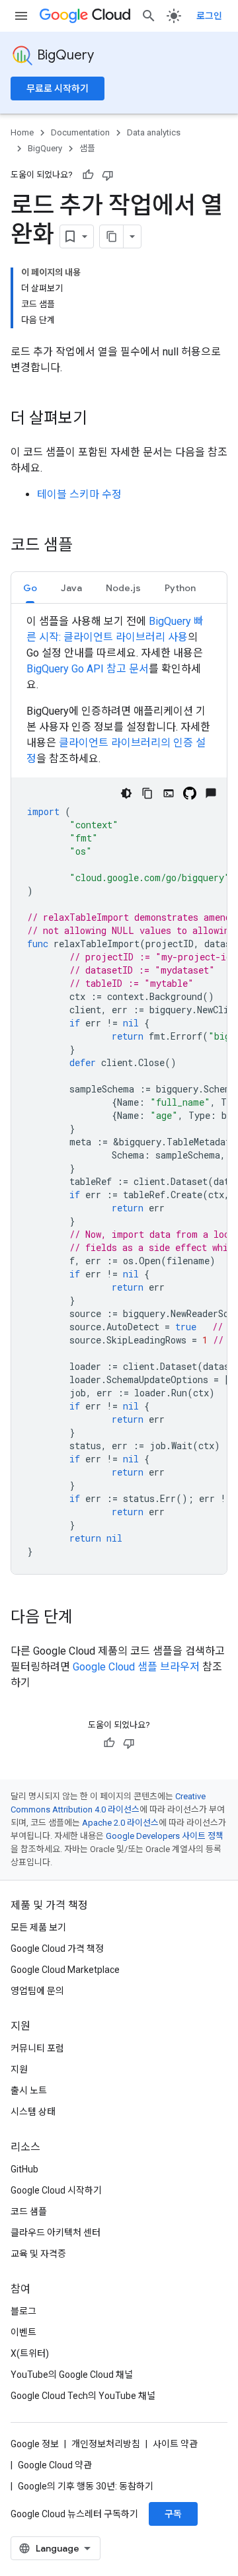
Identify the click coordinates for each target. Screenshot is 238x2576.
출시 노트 (29, 2091)
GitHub (24, 2169)
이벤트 (23, 2332)
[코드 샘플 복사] (147, 793)
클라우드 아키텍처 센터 (56, 2233)
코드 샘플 (29, 2211)
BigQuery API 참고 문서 (88, 669)
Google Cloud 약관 (55, 2465)
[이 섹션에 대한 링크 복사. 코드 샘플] (86, 546)
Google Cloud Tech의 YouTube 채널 (83, 2396)
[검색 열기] (149, 16)
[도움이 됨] (88, 175)
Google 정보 (35, 2444)
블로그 (23, 2311)
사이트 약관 (175, 2444)
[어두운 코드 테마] (126, 793)
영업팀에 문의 (37, 1991)
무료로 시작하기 (58, 89)
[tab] (30, 588)
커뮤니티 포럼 (37, 2048)
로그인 (209, 16)
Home (22, 132)
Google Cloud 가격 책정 (57, 1949)
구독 (173, 2514)
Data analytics (154, 132)
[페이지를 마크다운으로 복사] (112, 236)
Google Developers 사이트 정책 (165, 1836)
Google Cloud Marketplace (65, 1970)
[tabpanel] (119, 1094)
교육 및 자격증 (38, 2254)
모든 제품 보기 (38, 1927)
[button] (30, 588)
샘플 (87, 148)
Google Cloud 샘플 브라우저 (136, 1667)
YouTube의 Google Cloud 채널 (72, 2375)
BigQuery (65, 55)
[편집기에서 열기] (169, 793)
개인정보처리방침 (106, 2444)
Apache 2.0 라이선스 (120, 1823)
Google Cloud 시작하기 (56, 2190)
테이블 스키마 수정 (79, 494)
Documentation (80, 132)
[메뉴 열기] (21, 16)
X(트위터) (30, 2353)
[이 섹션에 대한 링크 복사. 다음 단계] (86, 1618)
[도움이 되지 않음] (108, 175)
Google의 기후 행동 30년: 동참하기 (86, 2486)
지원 (19, 2069)
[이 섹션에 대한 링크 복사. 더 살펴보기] (100, 419)
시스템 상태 (33, 2112)
